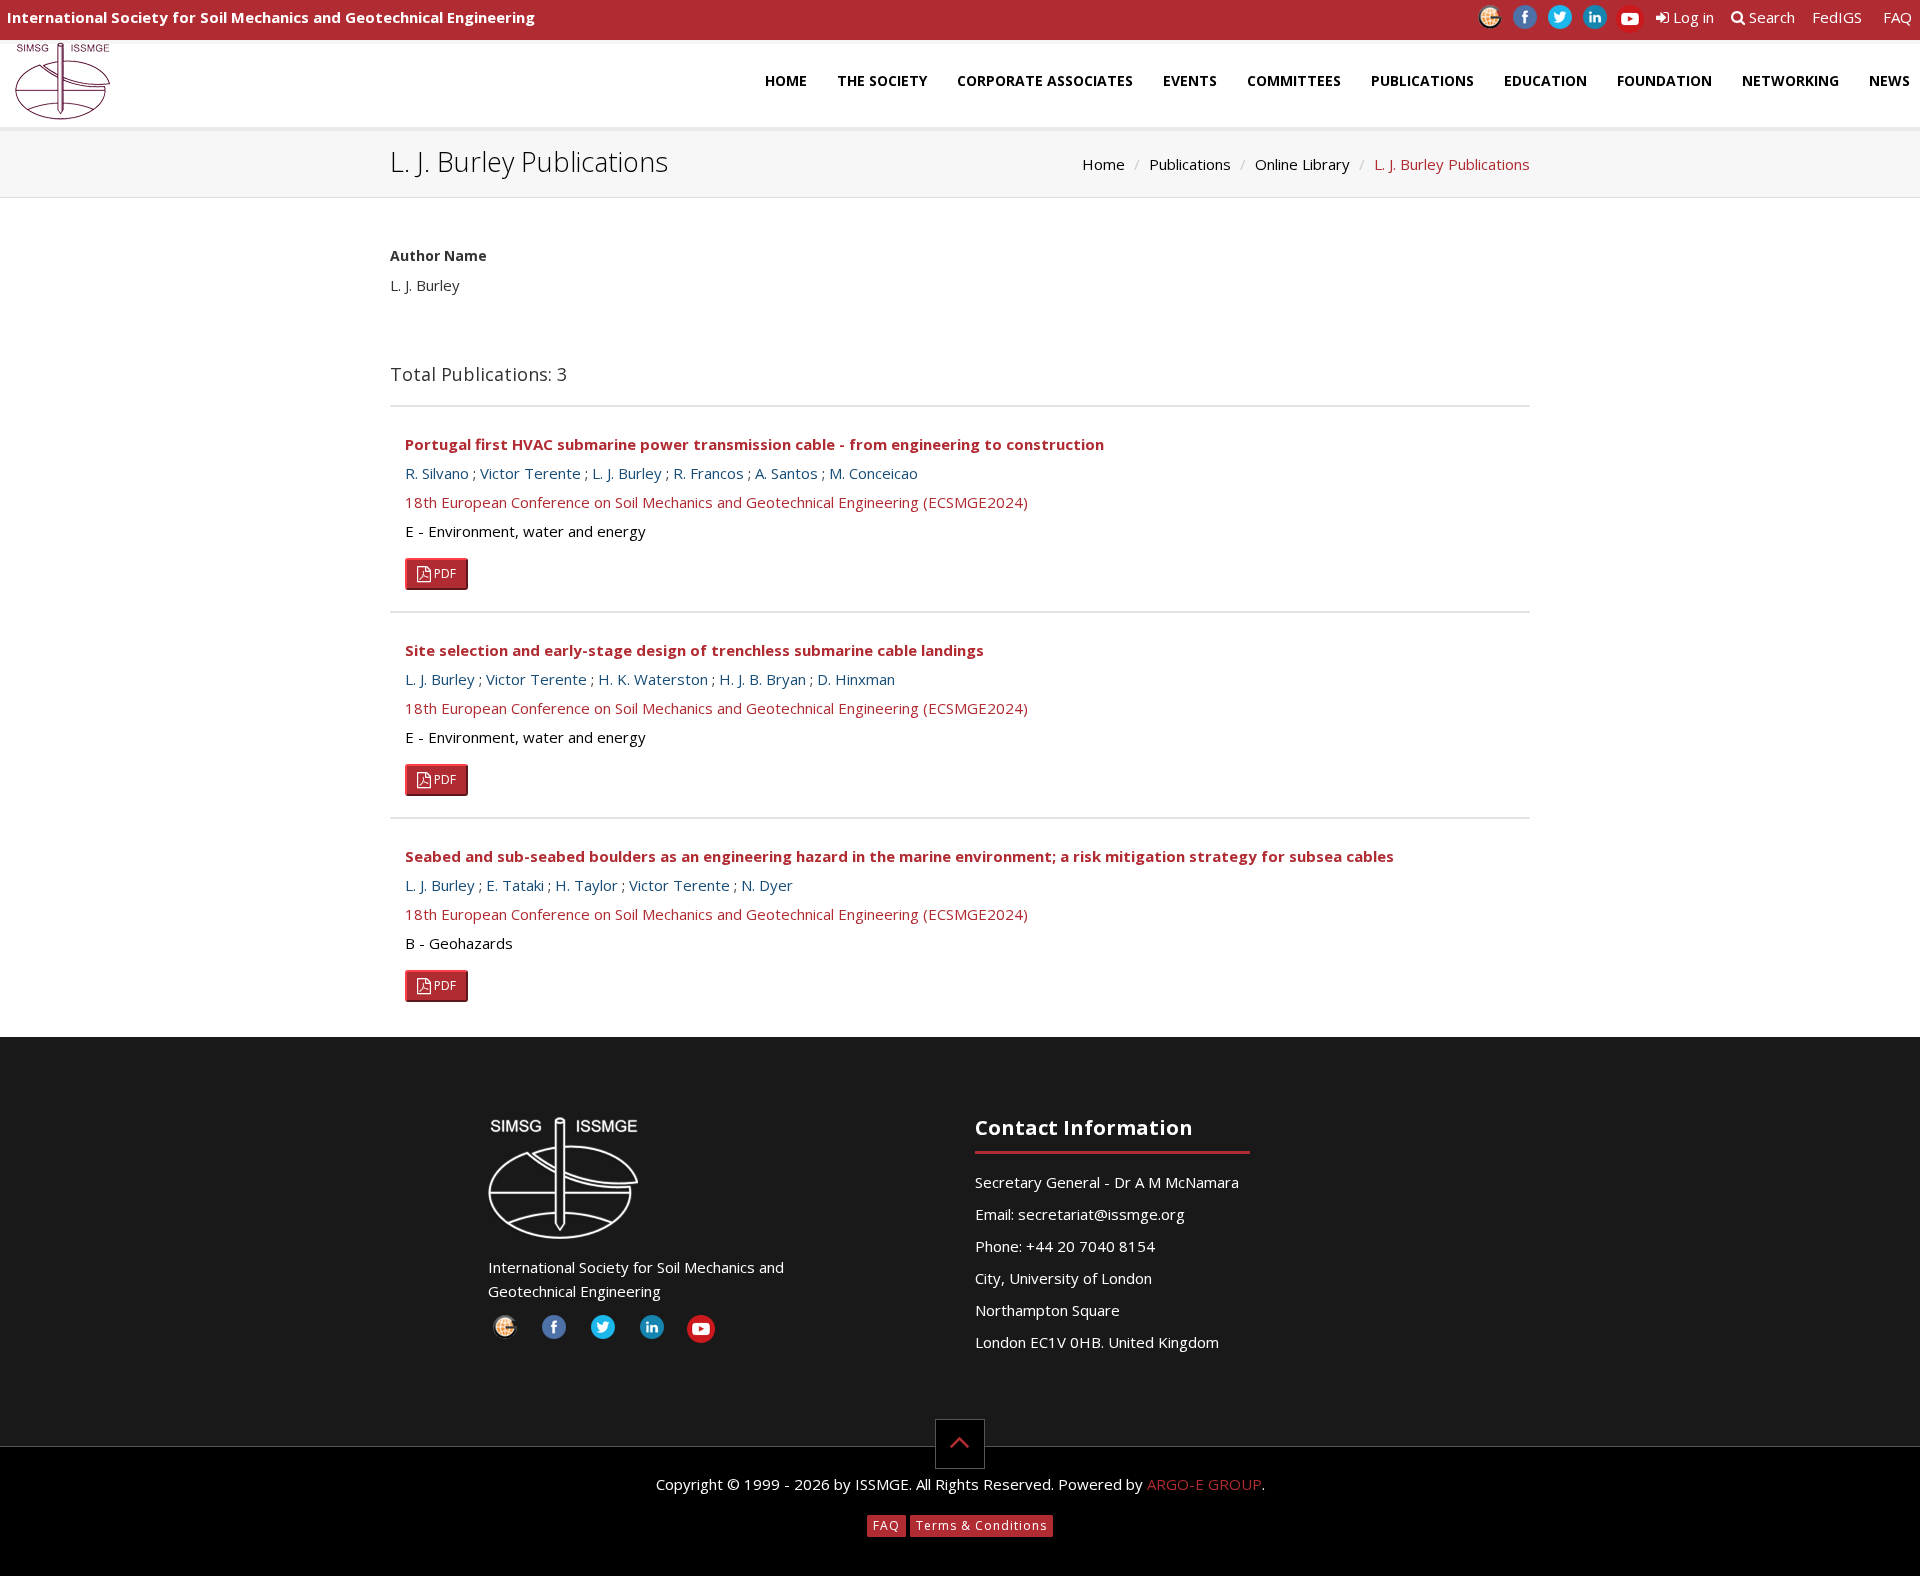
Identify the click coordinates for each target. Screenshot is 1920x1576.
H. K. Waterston (653, 679)
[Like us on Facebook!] (1524, 22)
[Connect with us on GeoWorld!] (1489, 22)
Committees (1294, 80)
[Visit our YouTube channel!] (1629, 22)
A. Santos (786, 473)
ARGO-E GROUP (1204, 1484)
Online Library (1302, 164)
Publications (1422, 80)
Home (786, 80)
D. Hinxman (856, 679)
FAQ (1897, 17)
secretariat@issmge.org (1101, 1214)
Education (1545, 80)
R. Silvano (437, 473)
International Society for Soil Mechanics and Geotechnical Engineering (271, 17)
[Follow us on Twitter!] (1559, 22)
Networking (1790, 80)
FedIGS (1837, 17)
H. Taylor (586, 885)
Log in (1691, 17)
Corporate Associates (1045, 80)
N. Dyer (767, 885)
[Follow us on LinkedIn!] (1594, 22)
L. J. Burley (627, 473)
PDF (443, 573)
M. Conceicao (873, 473)
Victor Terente (530, 473)
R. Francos (708, 473)
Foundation (1664, 80)
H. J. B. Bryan (762, 679)
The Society (882, 80)
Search (1770, 17)
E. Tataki (515, 885)
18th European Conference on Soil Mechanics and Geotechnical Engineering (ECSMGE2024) (716, 502)
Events (1190, 80)
